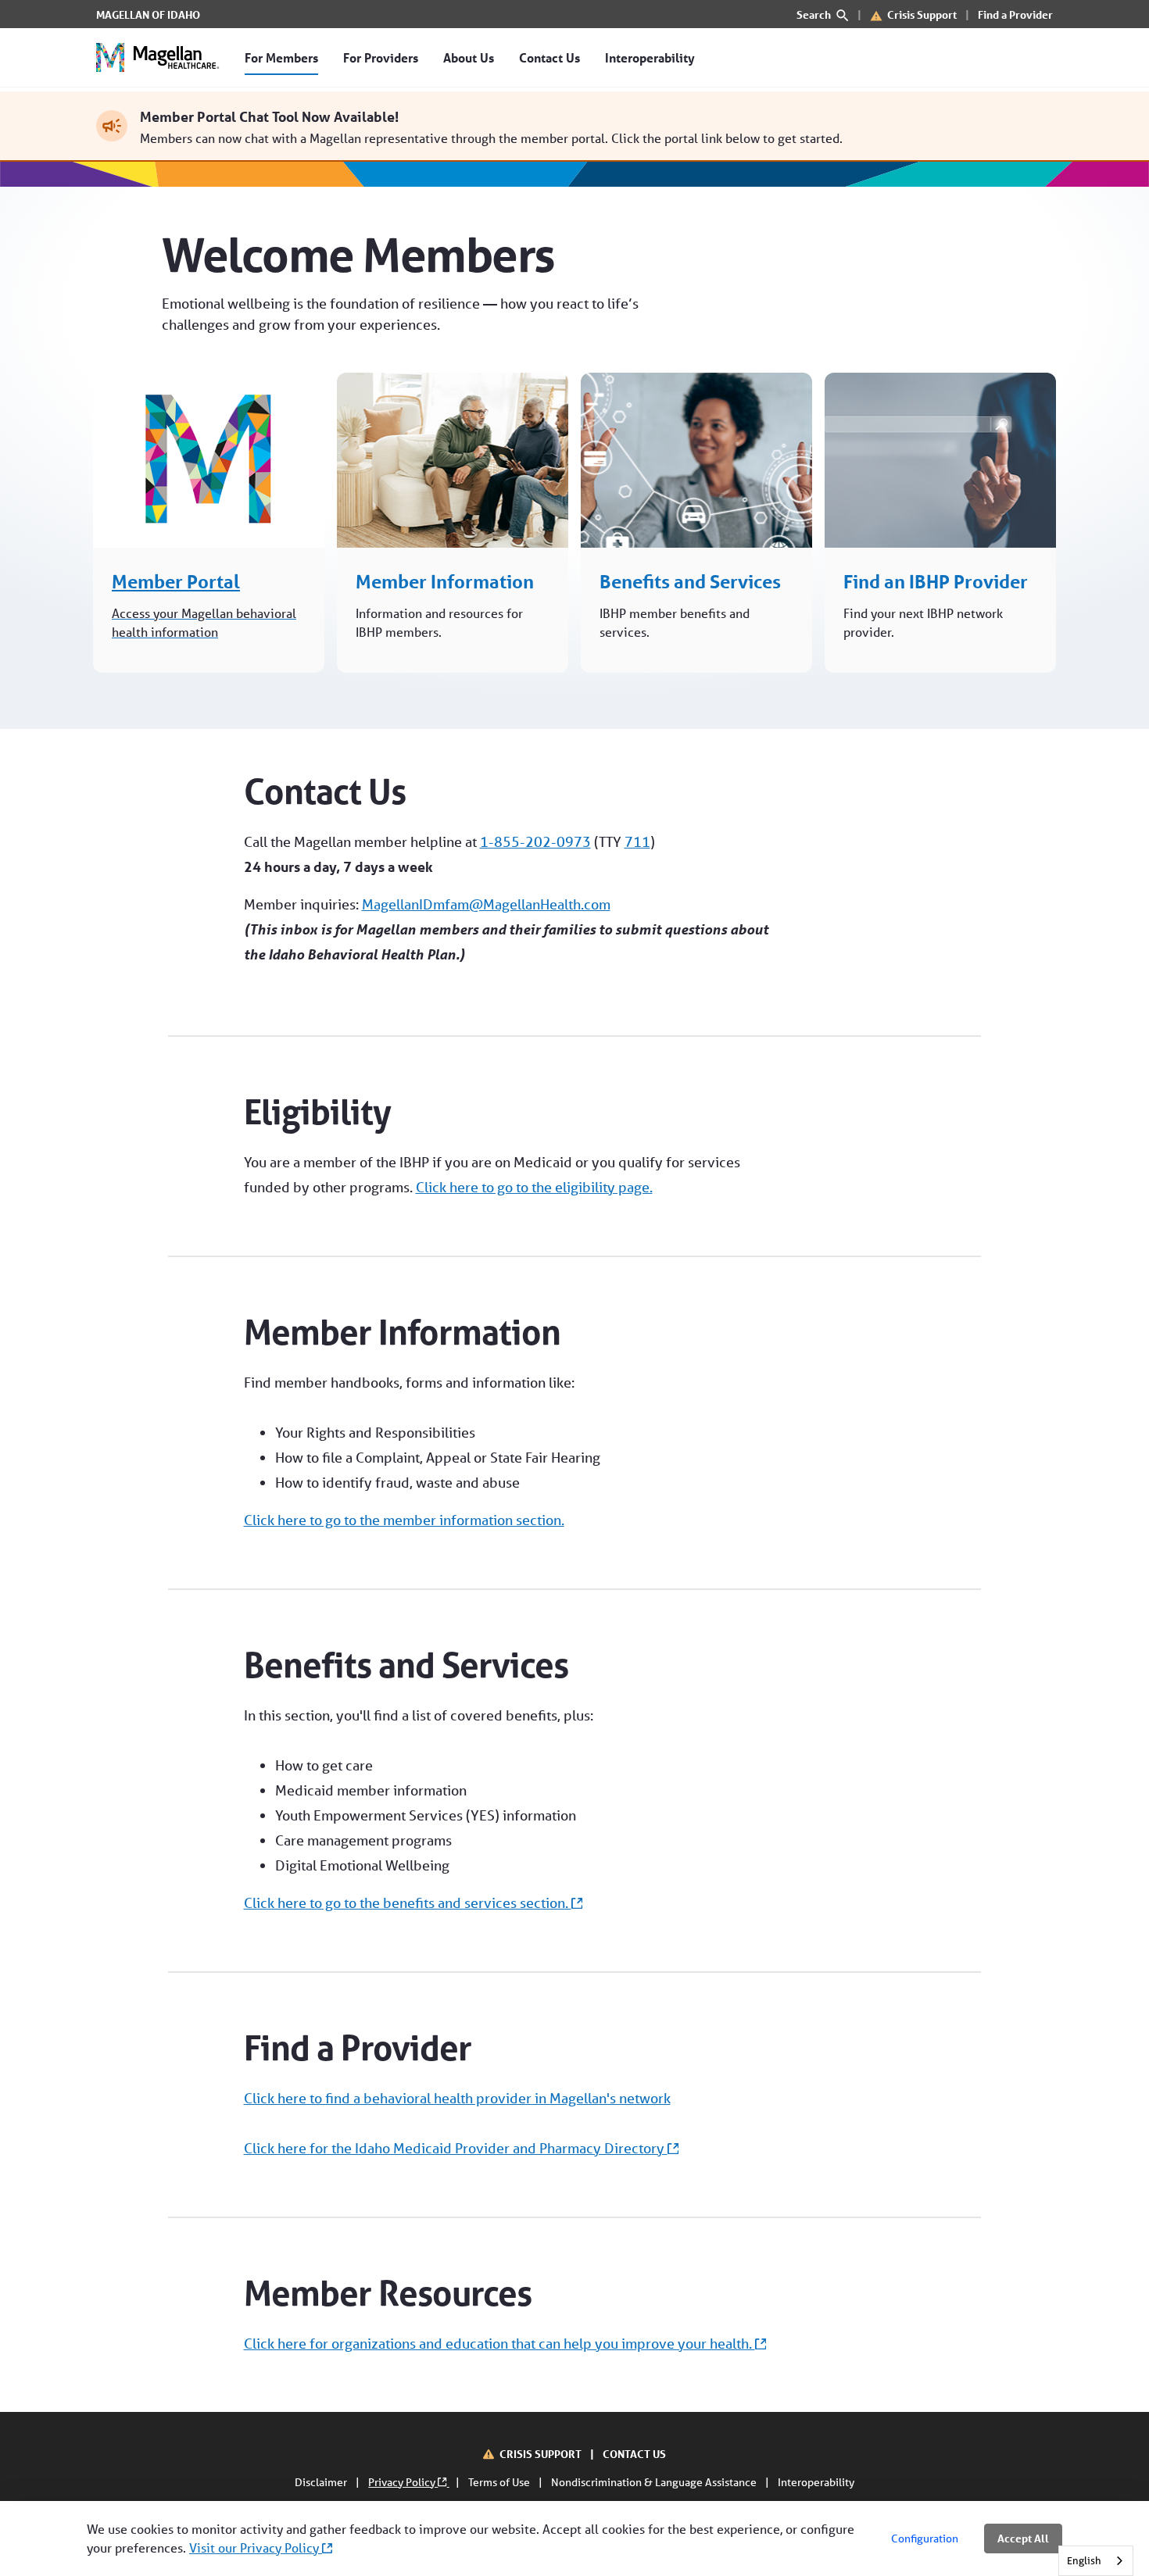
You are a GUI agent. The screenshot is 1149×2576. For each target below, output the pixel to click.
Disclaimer (322, 2482)
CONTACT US (634, 2454)
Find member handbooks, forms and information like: (422, 1451)
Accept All (1023, 2538)
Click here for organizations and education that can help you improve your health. (499, 2343)
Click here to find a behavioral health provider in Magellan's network (457, 2098)
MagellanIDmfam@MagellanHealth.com (486, 904)
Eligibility (317, 1112)
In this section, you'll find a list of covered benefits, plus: (419, 1809)
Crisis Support (922, 14)
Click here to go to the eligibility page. (534, 1187)
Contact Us (325, 791)
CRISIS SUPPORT (542, 2454)
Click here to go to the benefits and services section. (408, 1903)
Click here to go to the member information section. (404, 1520)
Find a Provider (1015, 14)
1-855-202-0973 (535, 841)
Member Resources (388, 2293)
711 (637, 841)
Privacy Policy (403, 2482)
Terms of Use (500, 2482)
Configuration (925, 2538)
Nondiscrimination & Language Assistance (655, 2482)
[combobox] (1096, 2561)
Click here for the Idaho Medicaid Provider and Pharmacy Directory (456, 2148)
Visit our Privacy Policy (256, 2547)
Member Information (402, 1332)
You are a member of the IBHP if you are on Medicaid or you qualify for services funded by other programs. (492, 1174)
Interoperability (816, 2482)
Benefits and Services (406, 1665)
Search (815, 14)
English (1084, 2561)
